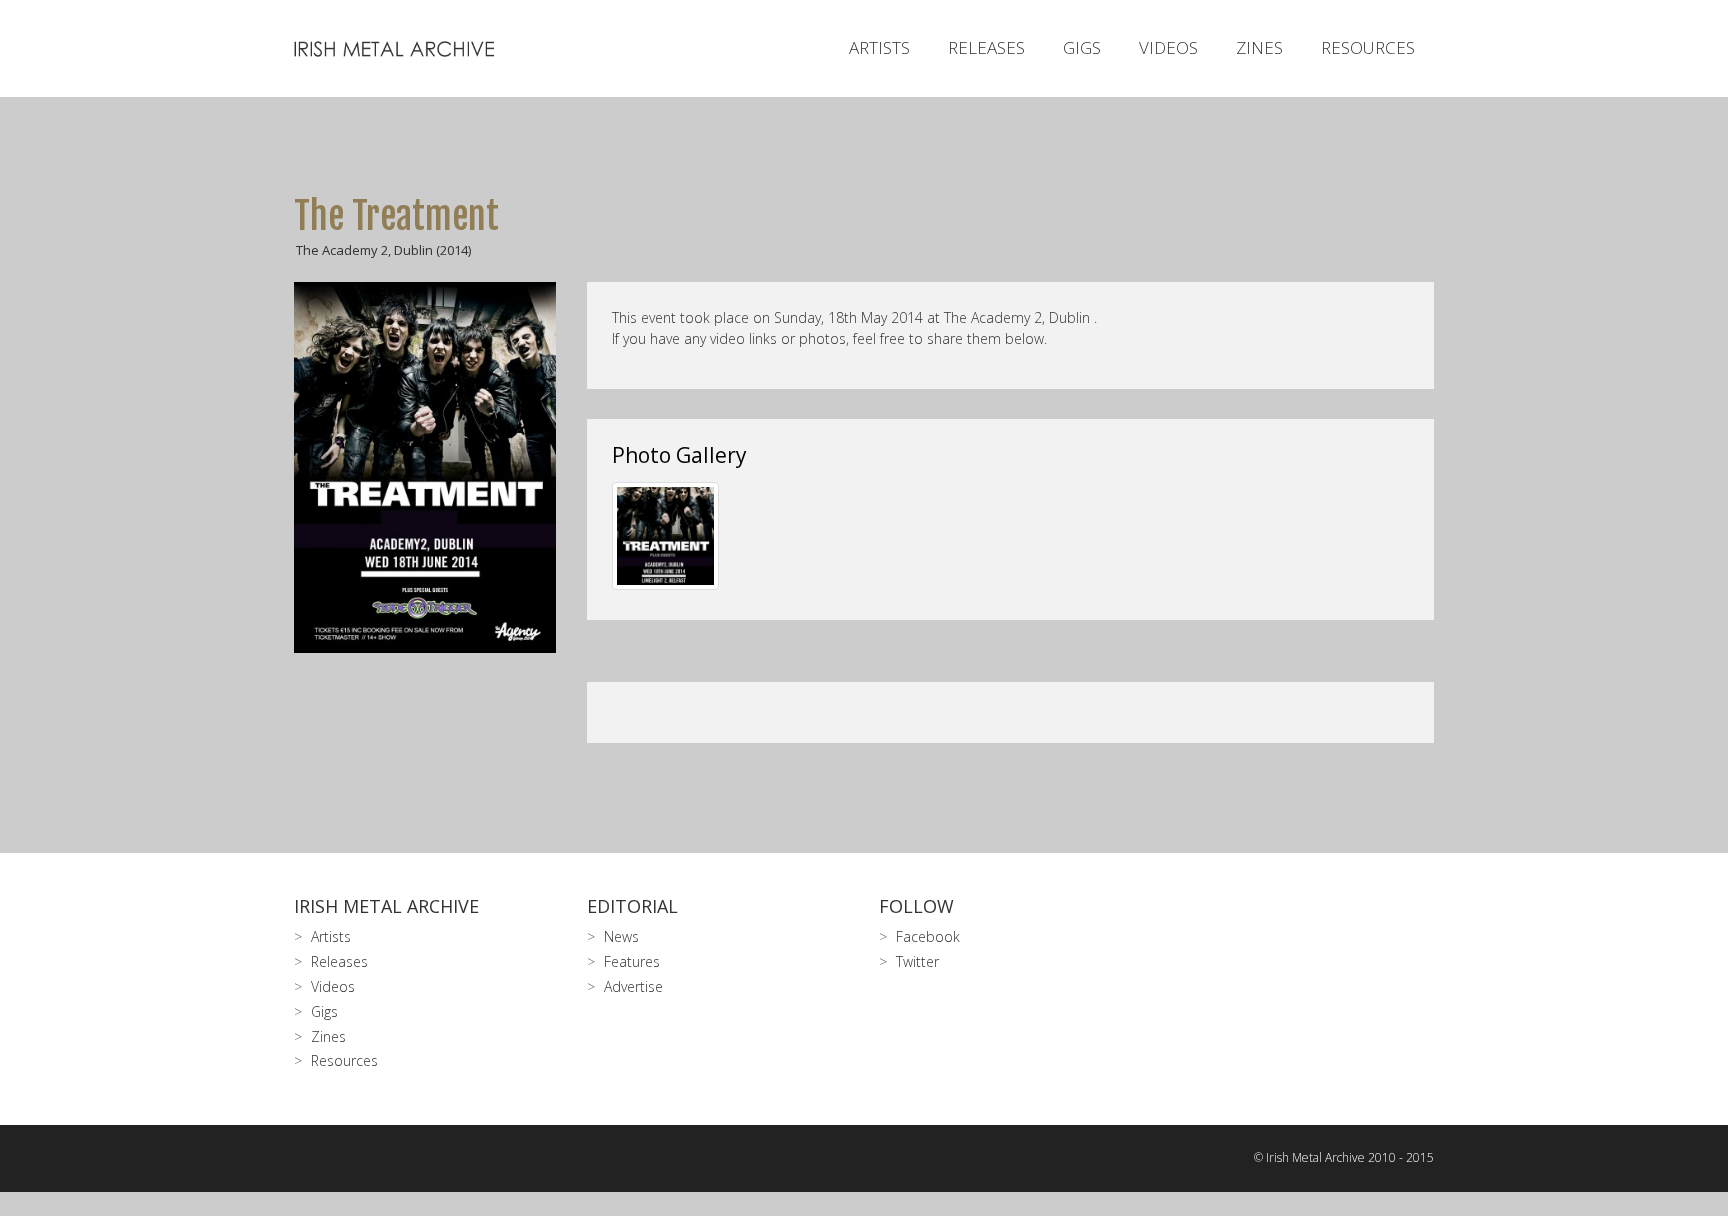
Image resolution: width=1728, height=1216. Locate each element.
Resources (1368, 47)
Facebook (928, 936)
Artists (879, 47)
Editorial (632, 906)
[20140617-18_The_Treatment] (666, 536)
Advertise (633, 986)
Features (632, 961)
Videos (1168, 47)
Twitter (917, 961)
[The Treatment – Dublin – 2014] (425, 467)
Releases (986, 47)
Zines (1259, 47)
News (621, 936)
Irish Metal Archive (386, 906)
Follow (916, 906)
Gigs (1082, 47)
